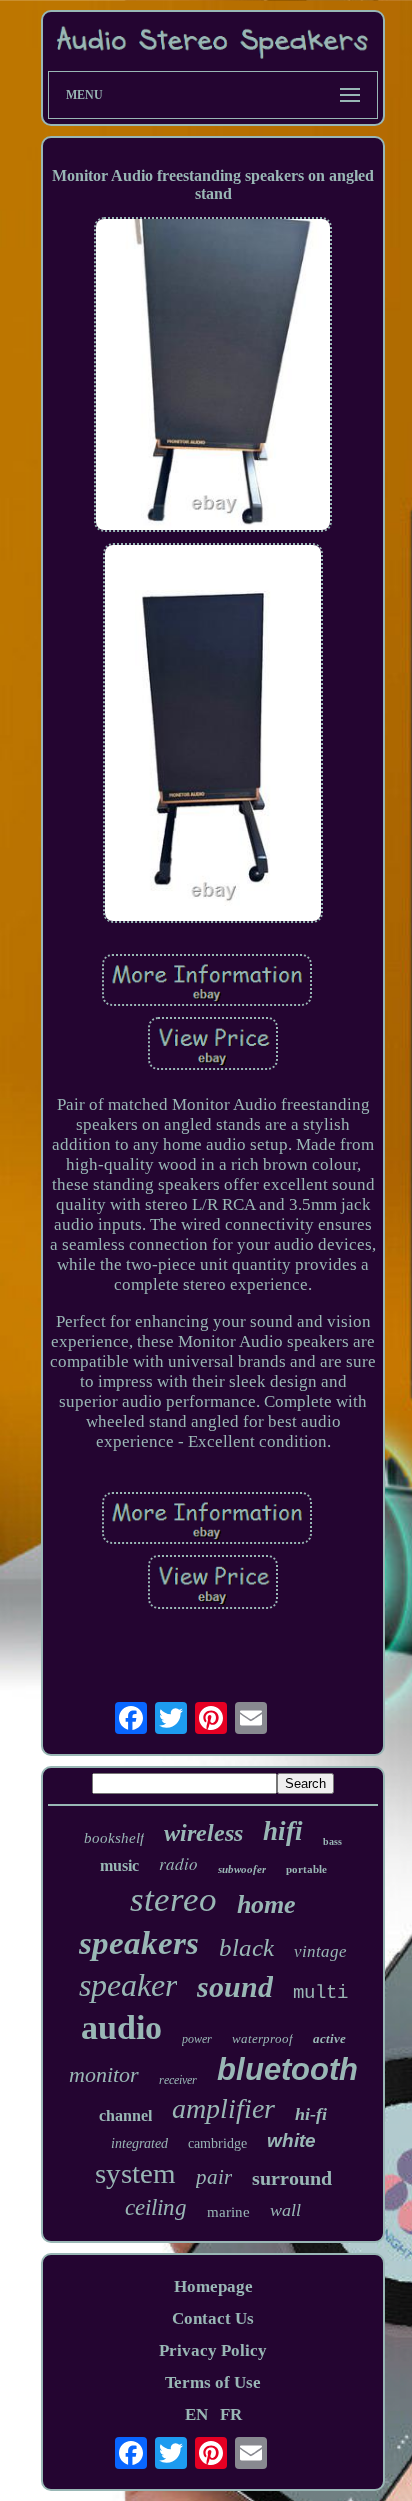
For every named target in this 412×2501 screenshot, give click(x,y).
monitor (104, 2074)
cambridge (217, 2143)
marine (228, 2212)
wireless (203, 1833)
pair (214, 2177)
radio (178, 1863)
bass (332, 1841)
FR (231, 2414)
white (291, 2140)
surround (292, 2178)
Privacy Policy (213, 2350)
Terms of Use (213, 2382)
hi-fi (311, 2114)
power (197, 2039)
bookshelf (114, 1838)
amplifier (223, 2108)
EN (196, 2414)
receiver (178, 2080)
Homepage (213, 2286)
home (266, 1904)
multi (320, 1993)
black (246, 1947)
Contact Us (213, 2318)
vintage (320, 1951)
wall (285, 2210)
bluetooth (287, 2069)
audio (121, 2027)
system (135, 2173)
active (329, 2038)
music (119, 1865)
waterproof (262, 2038)
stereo (173, 1899)
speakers (139, 1943)
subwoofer (242, 1869)
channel (125, 2115)
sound (235, 1986)
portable (306, 1869)
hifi (283, 1831)
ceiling (156, 2207)
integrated (139, 2143)
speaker (128, 1985)
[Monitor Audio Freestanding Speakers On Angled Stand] (213, 377)
